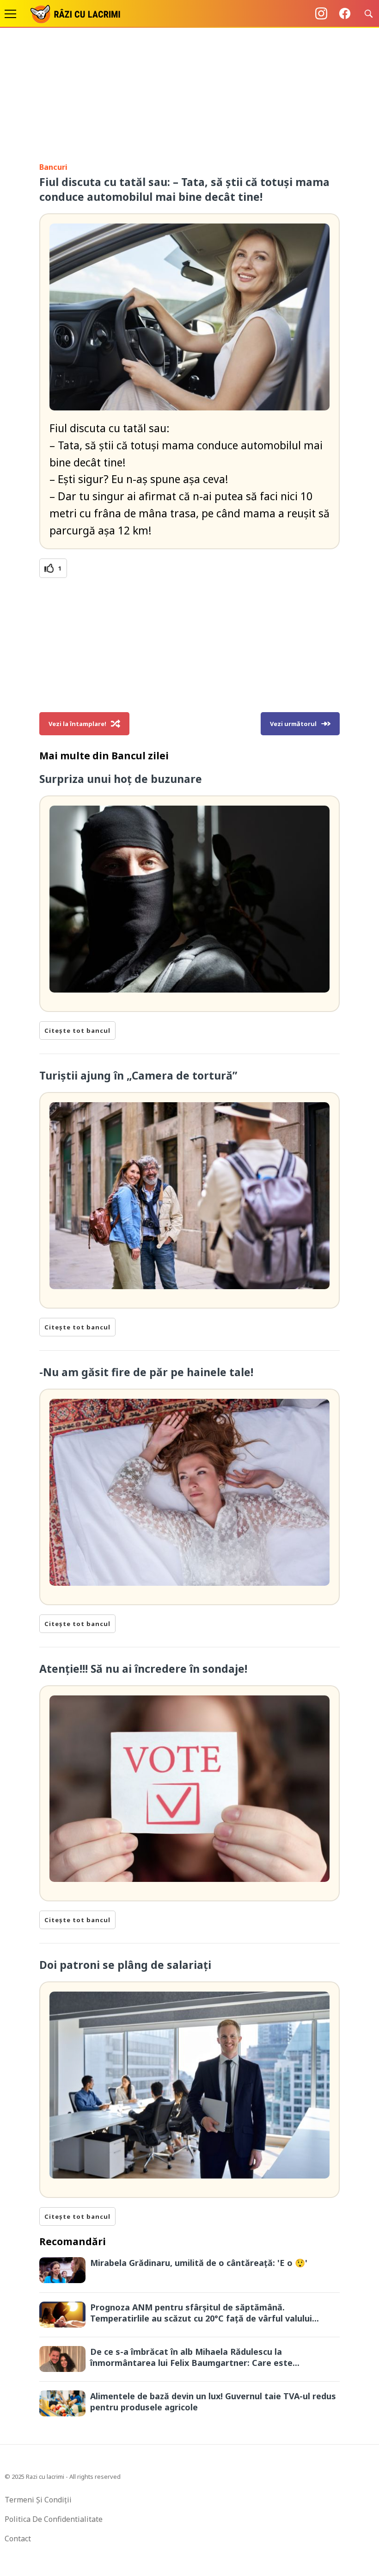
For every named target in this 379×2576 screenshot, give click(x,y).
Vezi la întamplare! (77, 724)
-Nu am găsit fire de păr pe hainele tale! (146, 1372)
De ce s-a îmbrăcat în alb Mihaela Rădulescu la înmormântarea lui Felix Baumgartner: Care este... (195, 2357)
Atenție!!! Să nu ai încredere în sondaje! (143, 1669)
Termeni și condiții (38, 2500)
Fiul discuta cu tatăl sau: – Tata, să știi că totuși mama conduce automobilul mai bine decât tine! (184, 189)
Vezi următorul (293, 724)
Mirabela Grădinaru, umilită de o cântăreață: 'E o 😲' (199, 2263)
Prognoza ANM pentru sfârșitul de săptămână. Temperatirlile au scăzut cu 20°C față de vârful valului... (205, 2313)
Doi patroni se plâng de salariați (125, 1965)
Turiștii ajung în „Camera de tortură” (138, 1075)
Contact (18, 2539)
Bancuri (53, 167)
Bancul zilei (140, 756)
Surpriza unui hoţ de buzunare (121, 779)
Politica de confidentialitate (54, 2519)
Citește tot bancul (77, 1030)
